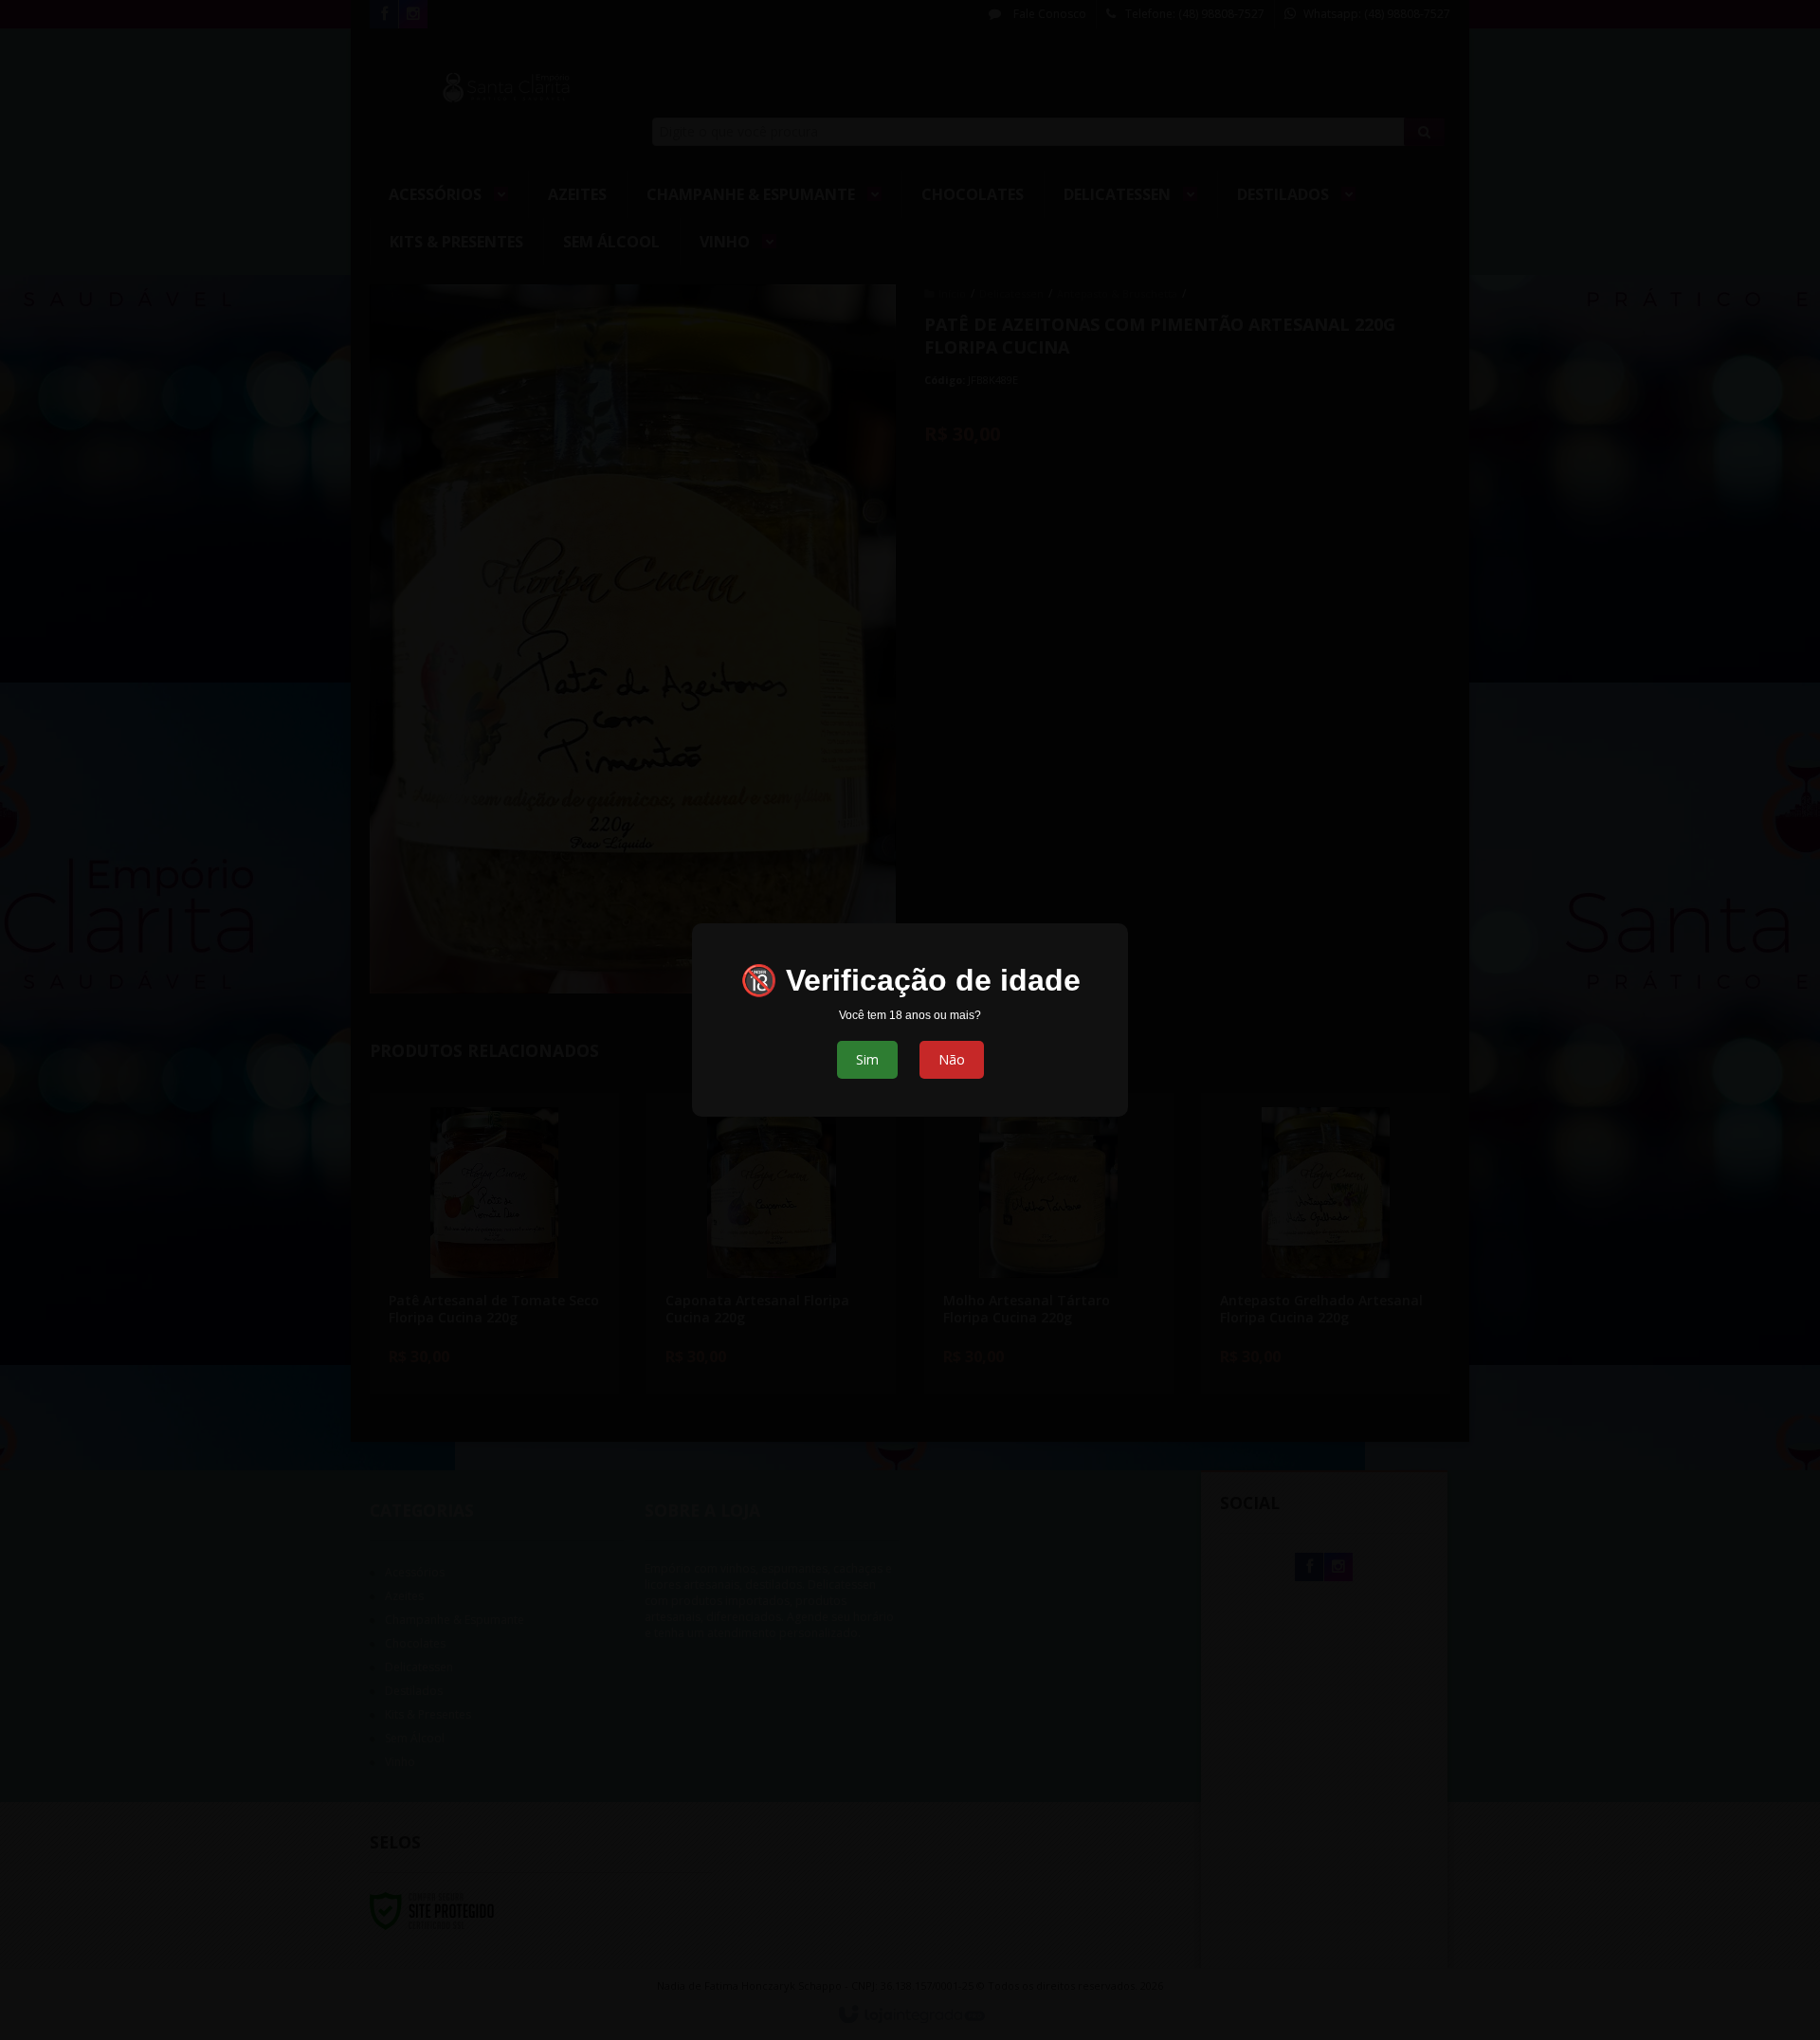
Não (952, 1059)
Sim (867, 1059)
